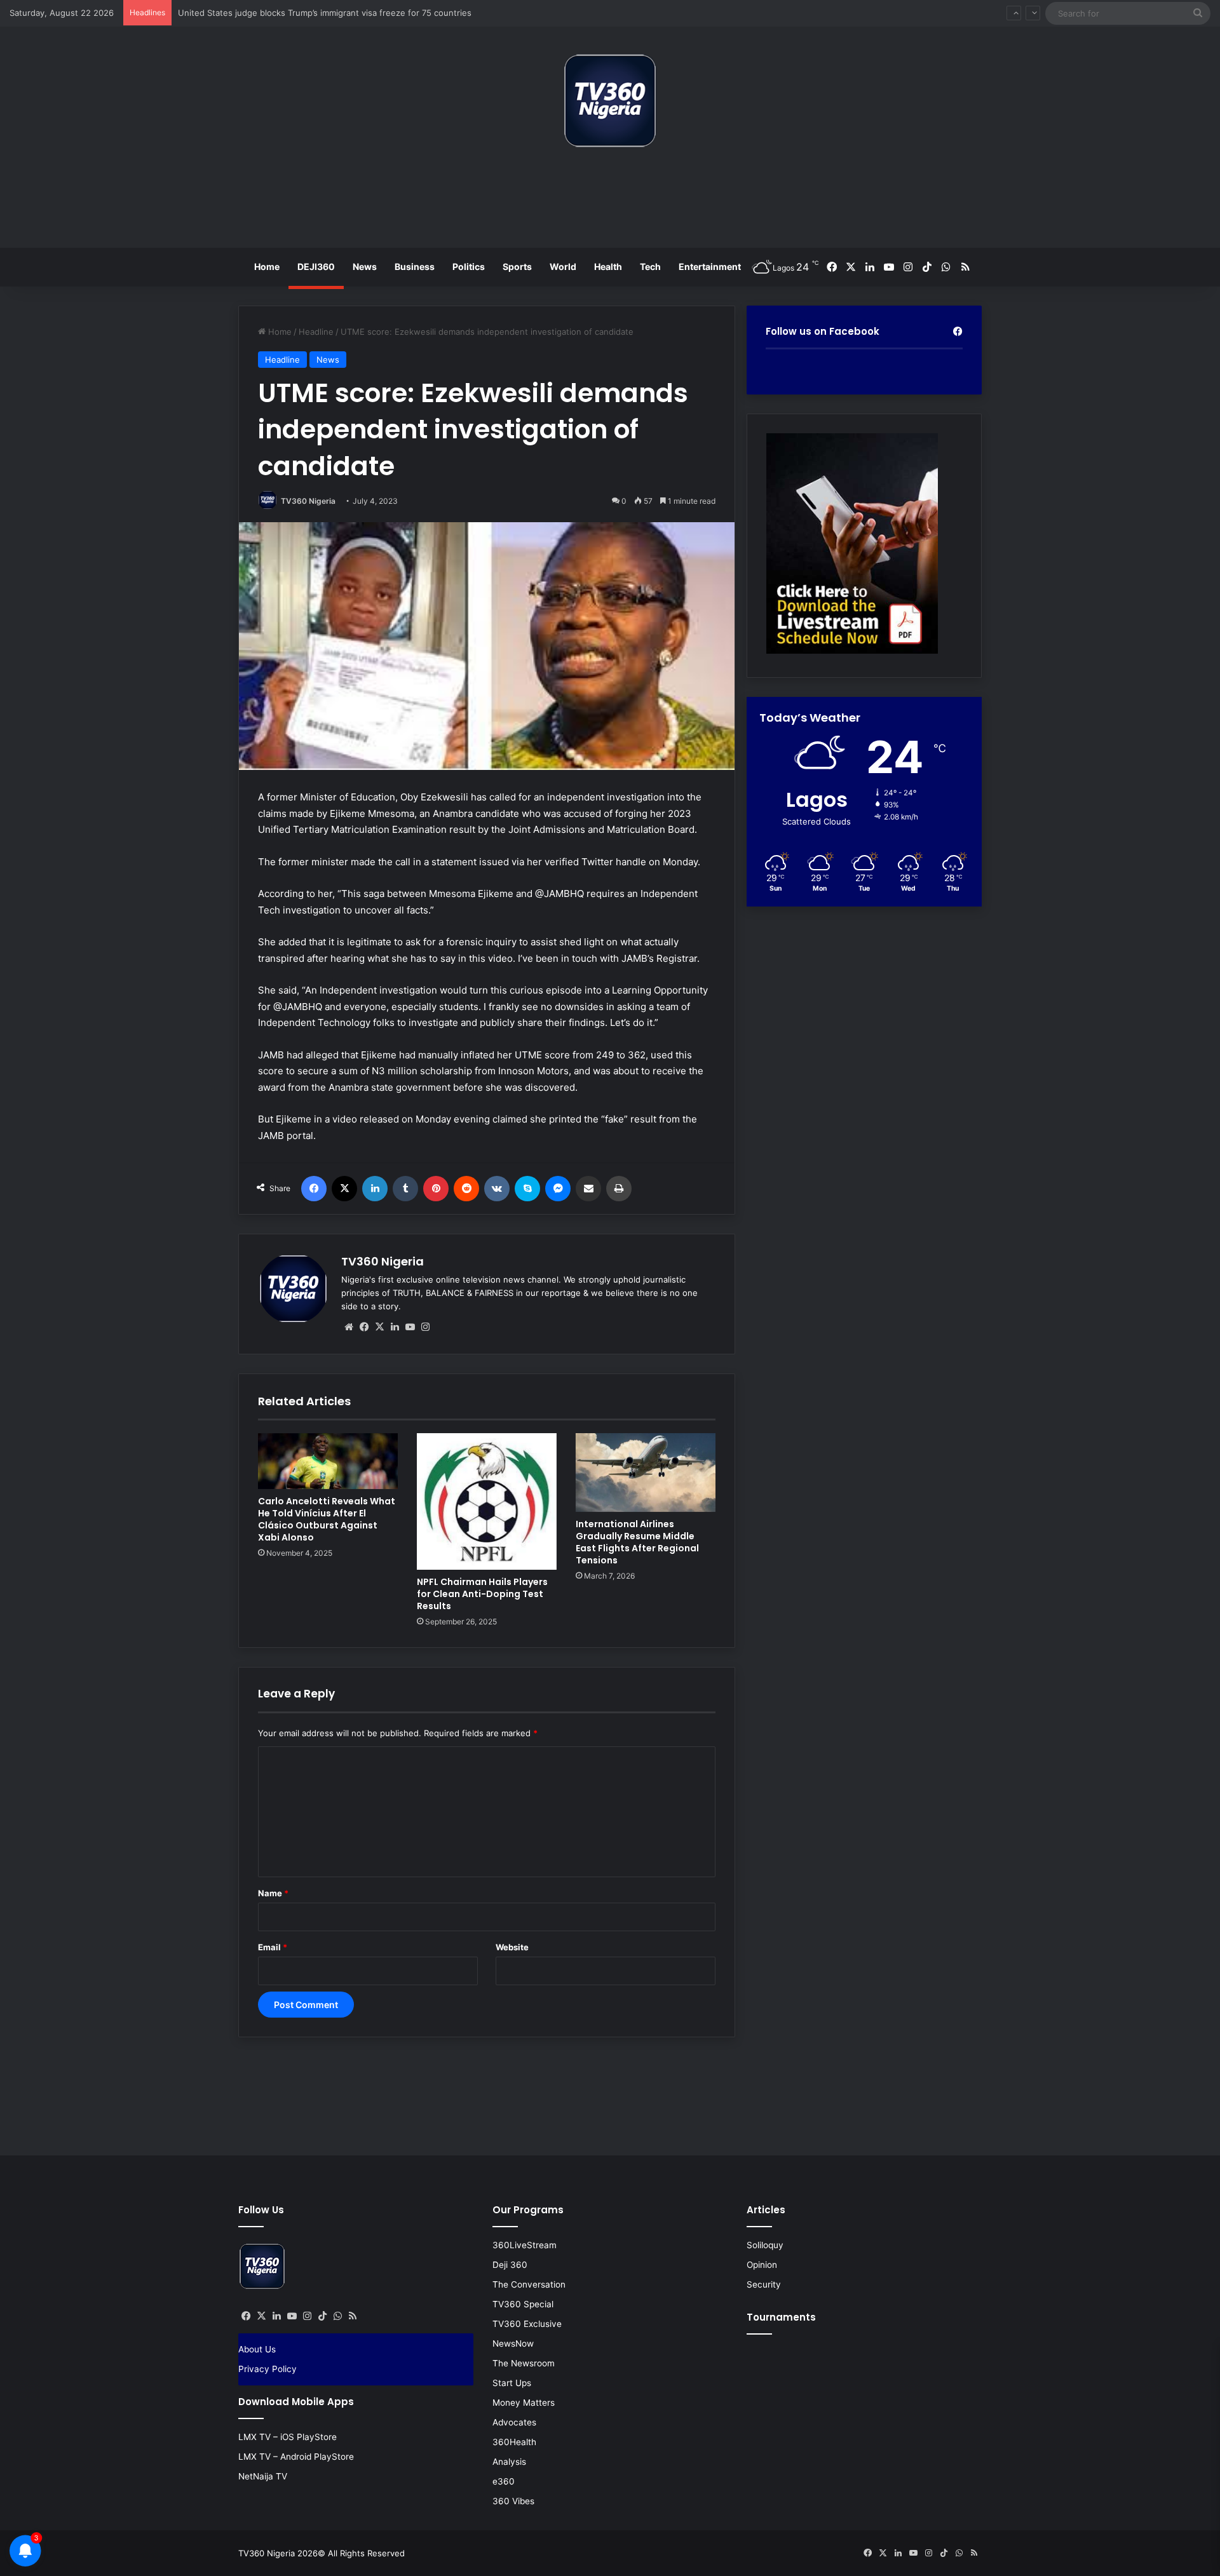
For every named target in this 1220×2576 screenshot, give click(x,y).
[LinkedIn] (375, 1189)
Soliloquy (765, 2245)
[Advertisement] (610, 203)
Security (764, 2284)
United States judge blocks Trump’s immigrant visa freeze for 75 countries (325, 13)
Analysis (509, 2462)
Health (608, 266)
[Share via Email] (588, 1189)
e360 (504, 2481)
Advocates (514, 2422)
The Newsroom (524, 2363)
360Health (514, 2442)
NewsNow (513, 2343)
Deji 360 (510, 2265)
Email (273, 1947)
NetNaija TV (263, 2476)
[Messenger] (558, 1189)
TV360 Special (523, 2304)
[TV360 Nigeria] (610, 101)
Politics (469, 266)
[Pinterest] (436, 1189)
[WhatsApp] (337, 2316)
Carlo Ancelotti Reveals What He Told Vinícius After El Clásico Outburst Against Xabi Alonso (327, 1519)
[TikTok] (322, 2316)
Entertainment (710, 266)
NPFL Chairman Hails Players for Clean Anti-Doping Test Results (482, 1594)
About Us (257, 2349)
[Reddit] (466, 1189)
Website (512, 1947)
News (365, 266)
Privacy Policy (268, 2369)
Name (273, 1893)
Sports (517, 266)
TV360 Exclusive (527, 2324)
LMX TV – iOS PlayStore (288, 2437)
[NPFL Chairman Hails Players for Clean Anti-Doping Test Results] (487, 1501)
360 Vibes (513, 2501)
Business (415, 266)
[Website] (349, 1327)
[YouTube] (410, 1327)
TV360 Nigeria (308, 501)
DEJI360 (316, 266)
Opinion (762, 2265)
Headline (316, 332)
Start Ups (512, 2383)
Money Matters (524, 2403)
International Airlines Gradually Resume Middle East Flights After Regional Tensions (637, 1542)
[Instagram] (425, 1327)
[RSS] (353, 2316)
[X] (344, 1189)
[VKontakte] (497, 1189)
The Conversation (529, 2284)
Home (267, 266)
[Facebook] (314, 1189)
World (563, 266)
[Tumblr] (405, 1189)
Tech (650, 266)
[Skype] (527, 1189)
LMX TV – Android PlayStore (296, 2457)
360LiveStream (525, 2245)
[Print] (619, 1189)
